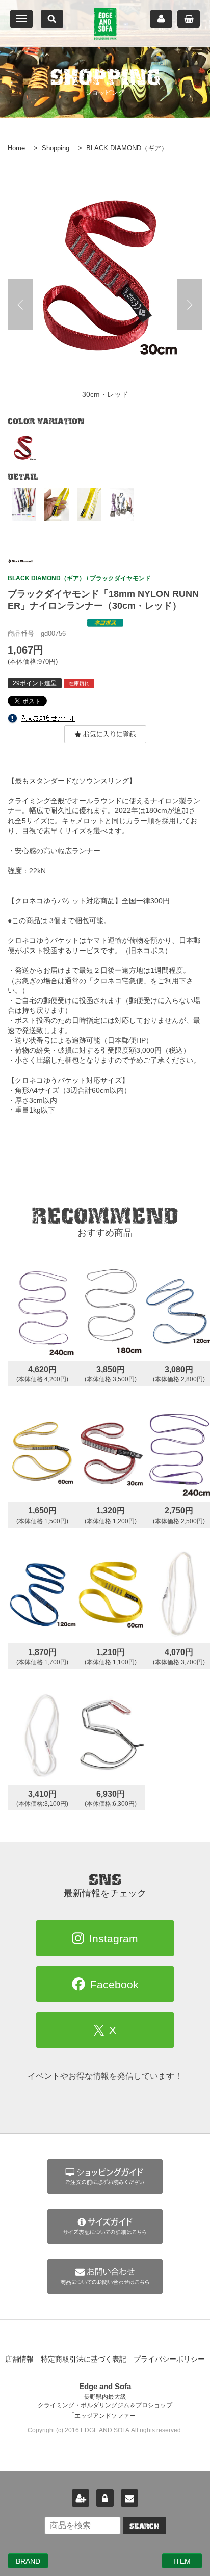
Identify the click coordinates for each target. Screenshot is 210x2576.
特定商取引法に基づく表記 (84, 2359)
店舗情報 (19, 2359)
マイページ (161, 19)
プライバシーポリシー (169, 2359)
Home (16, 148)
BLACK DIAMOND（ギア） (127, 148)
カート (189, 19)
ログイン (105, 2498)
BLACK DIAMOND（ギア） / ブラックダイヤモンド (79, 578)
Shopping (56, 148)
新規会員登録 (81, 2498)
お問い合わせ (129, 2498)
